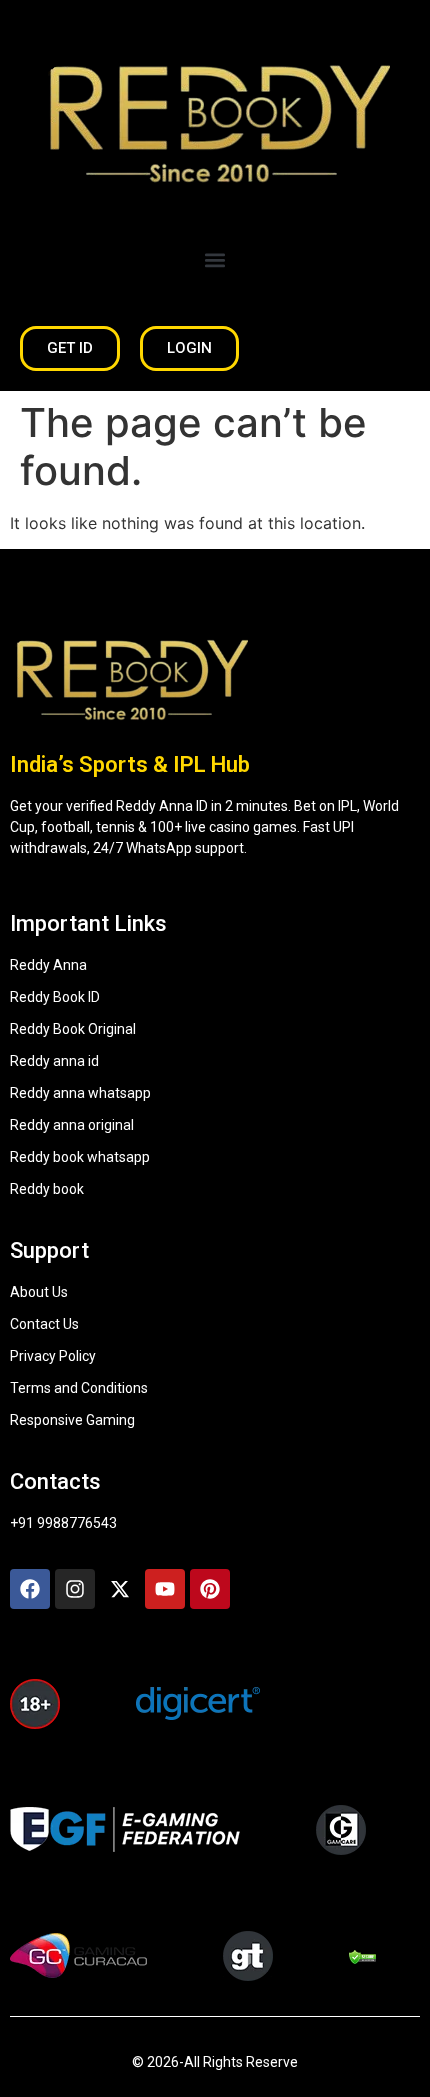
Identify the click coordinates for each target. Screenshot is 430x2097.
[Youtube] (165, 1589)
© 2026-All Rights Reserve (215, 2062)
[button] (215, 259)
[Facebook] (30, 1589)
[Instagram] (75, 1589)
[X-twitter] (120, 1589)
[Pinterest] (210, 1589)
